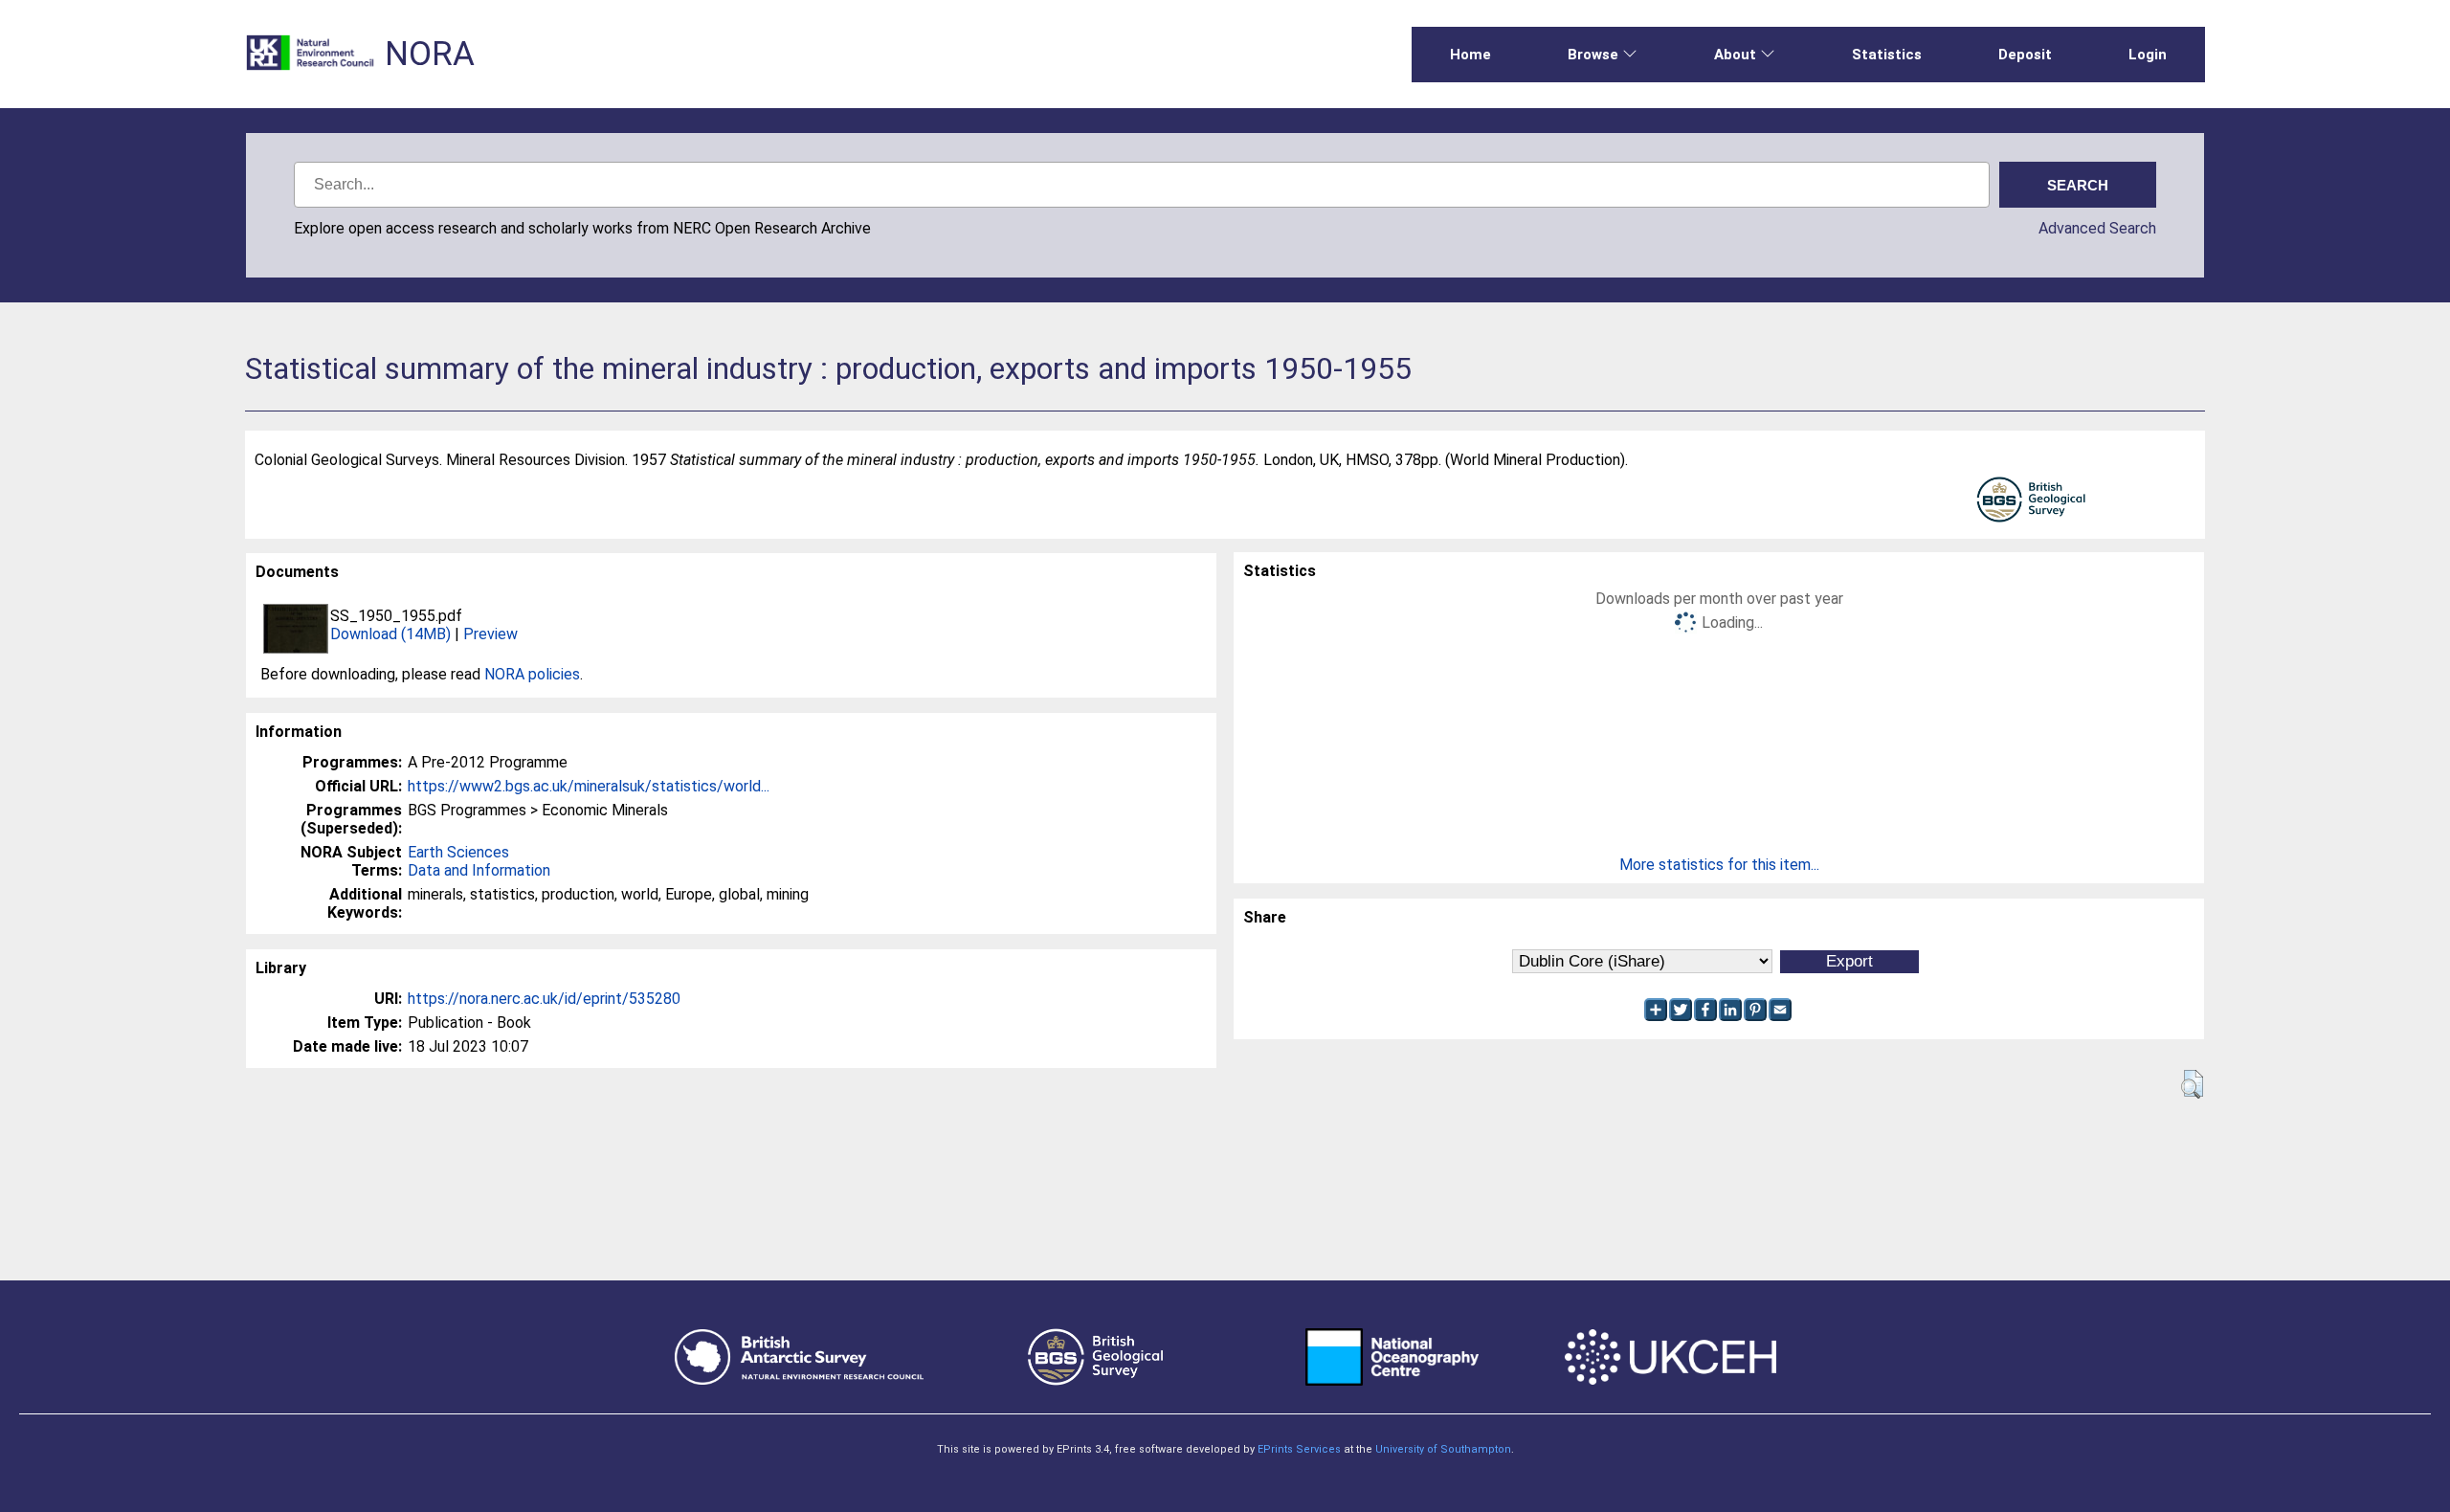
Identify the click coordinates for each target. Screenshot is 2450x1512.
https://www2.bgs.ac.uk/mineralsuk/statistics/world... (589, 786)
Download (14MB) (390, 634)
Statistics (1887, 55)
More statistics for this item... (1719, 865)
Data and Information (479, 870)
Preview (490, 634)
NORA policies (532, 674)
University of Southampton (1443, 1449)
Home (1470, 55)
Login (2148, 55)
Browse (1593, 55)
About (1735, 55)
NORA (430, 54)
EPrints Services (1299, 1449)
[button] (2192, 1084)
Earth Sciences (458, 852)
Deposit (2025, 55)
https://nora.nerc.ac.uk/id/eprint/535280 (544, 999)
